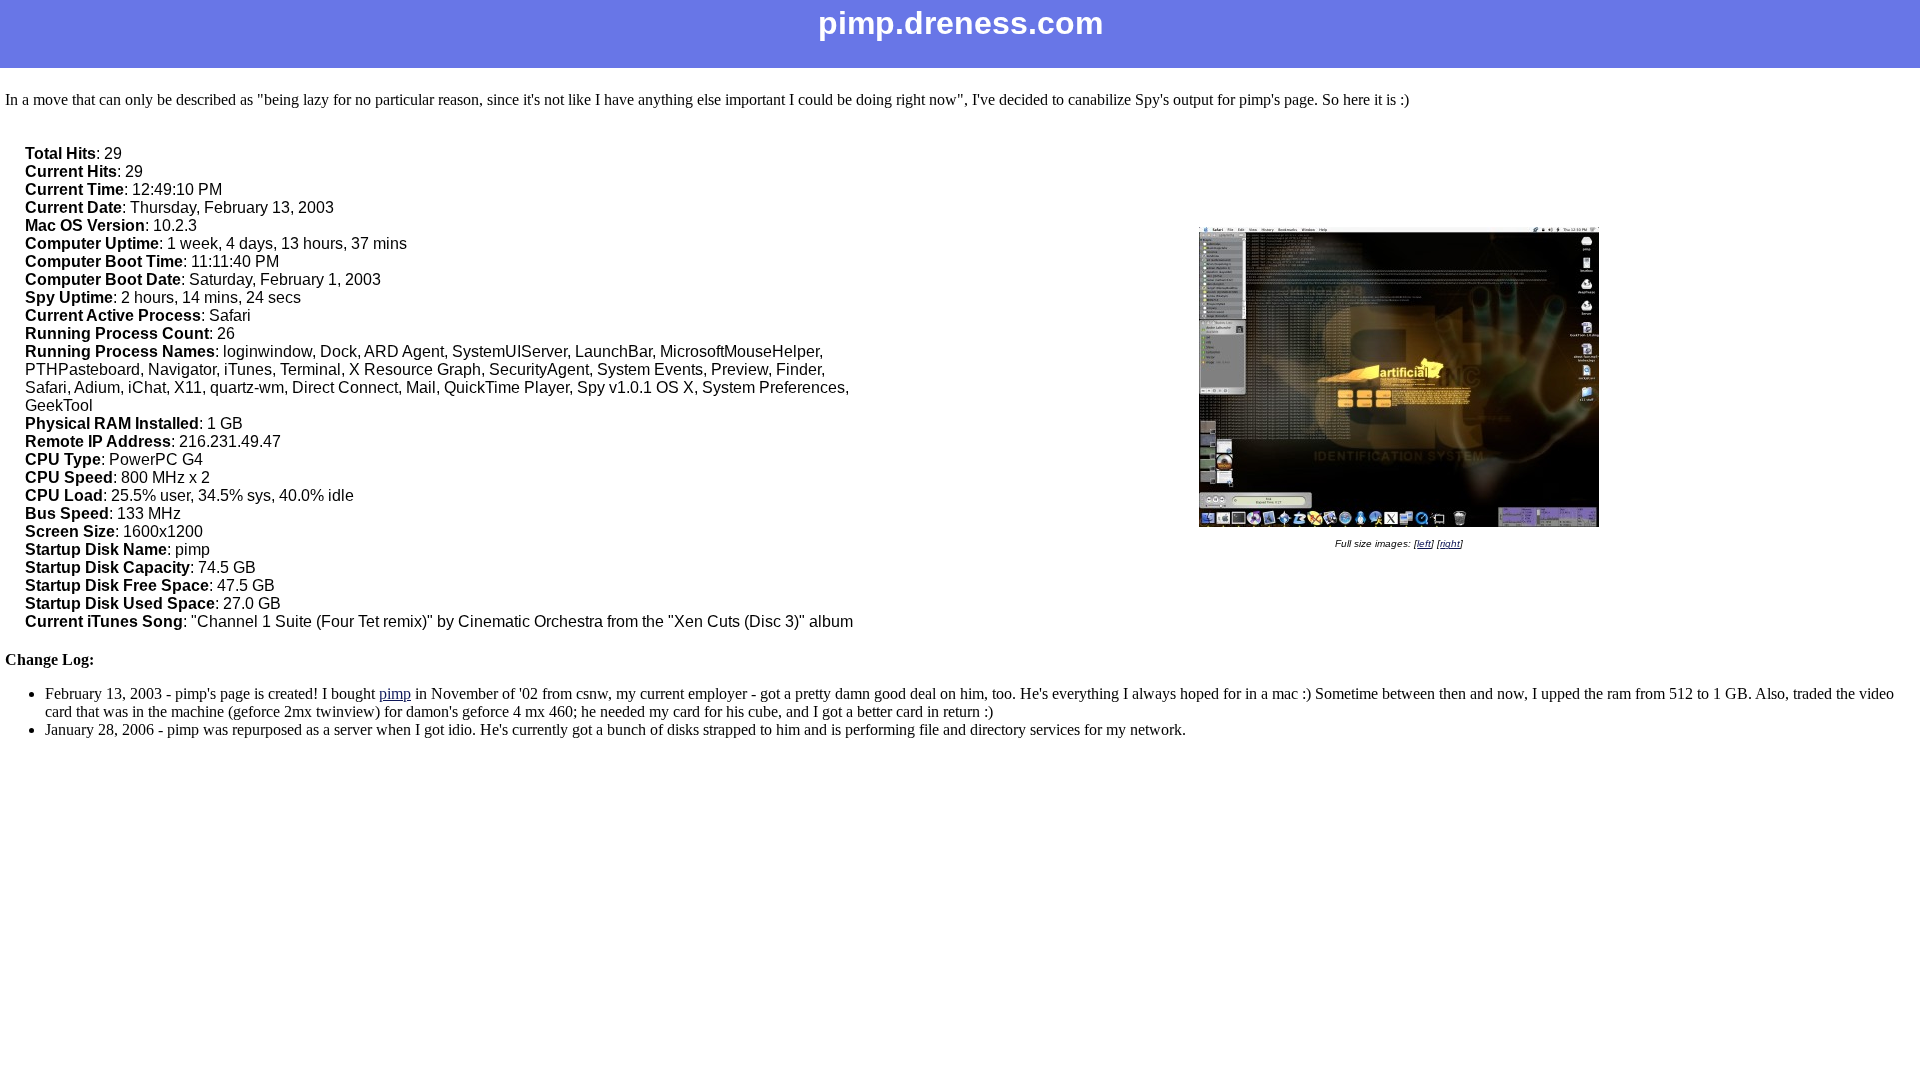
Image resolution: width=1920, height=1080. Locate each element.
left (1424, 543)
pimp (395, 693)
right (1450, 543)
